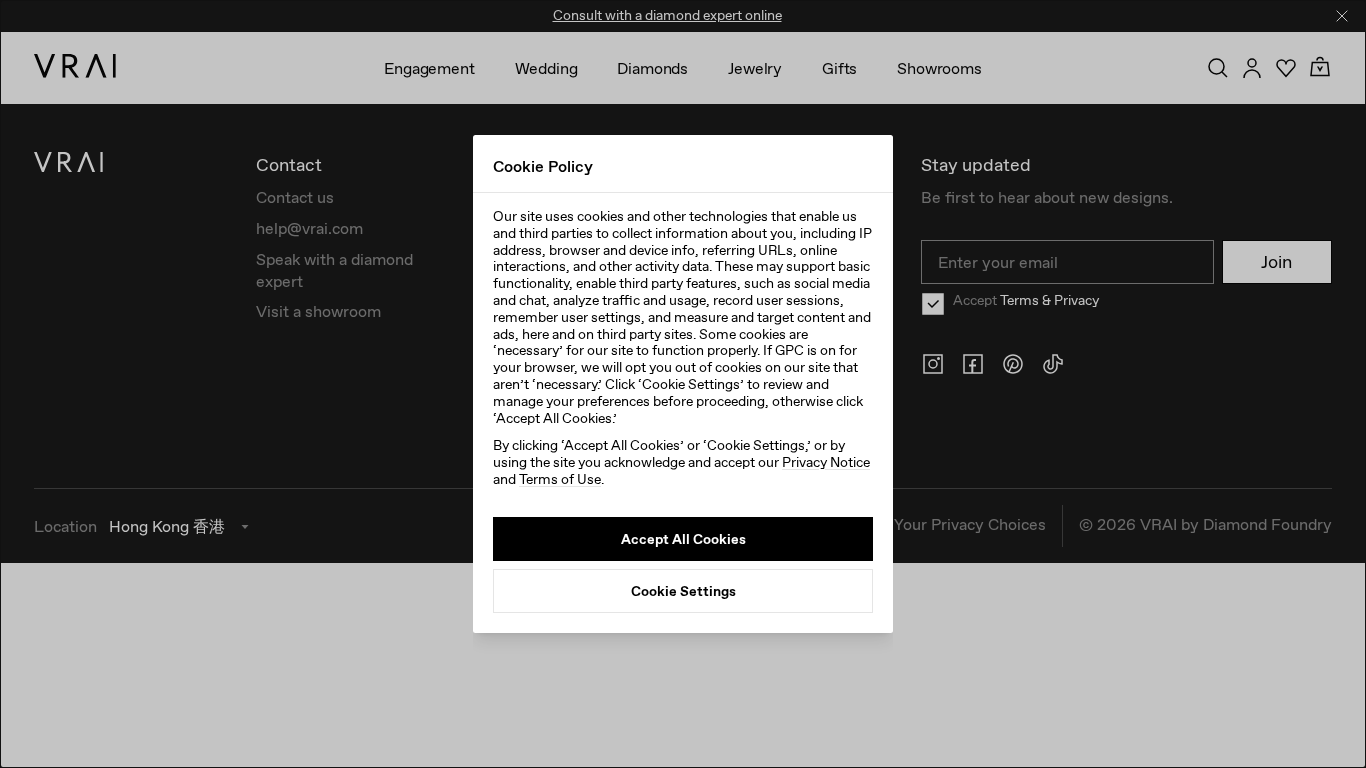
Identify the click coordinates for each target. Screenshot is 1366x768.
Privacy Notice (826, 462)
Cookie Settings (683, 591)
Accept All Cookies (683, 539)
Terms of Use (560, 479)
